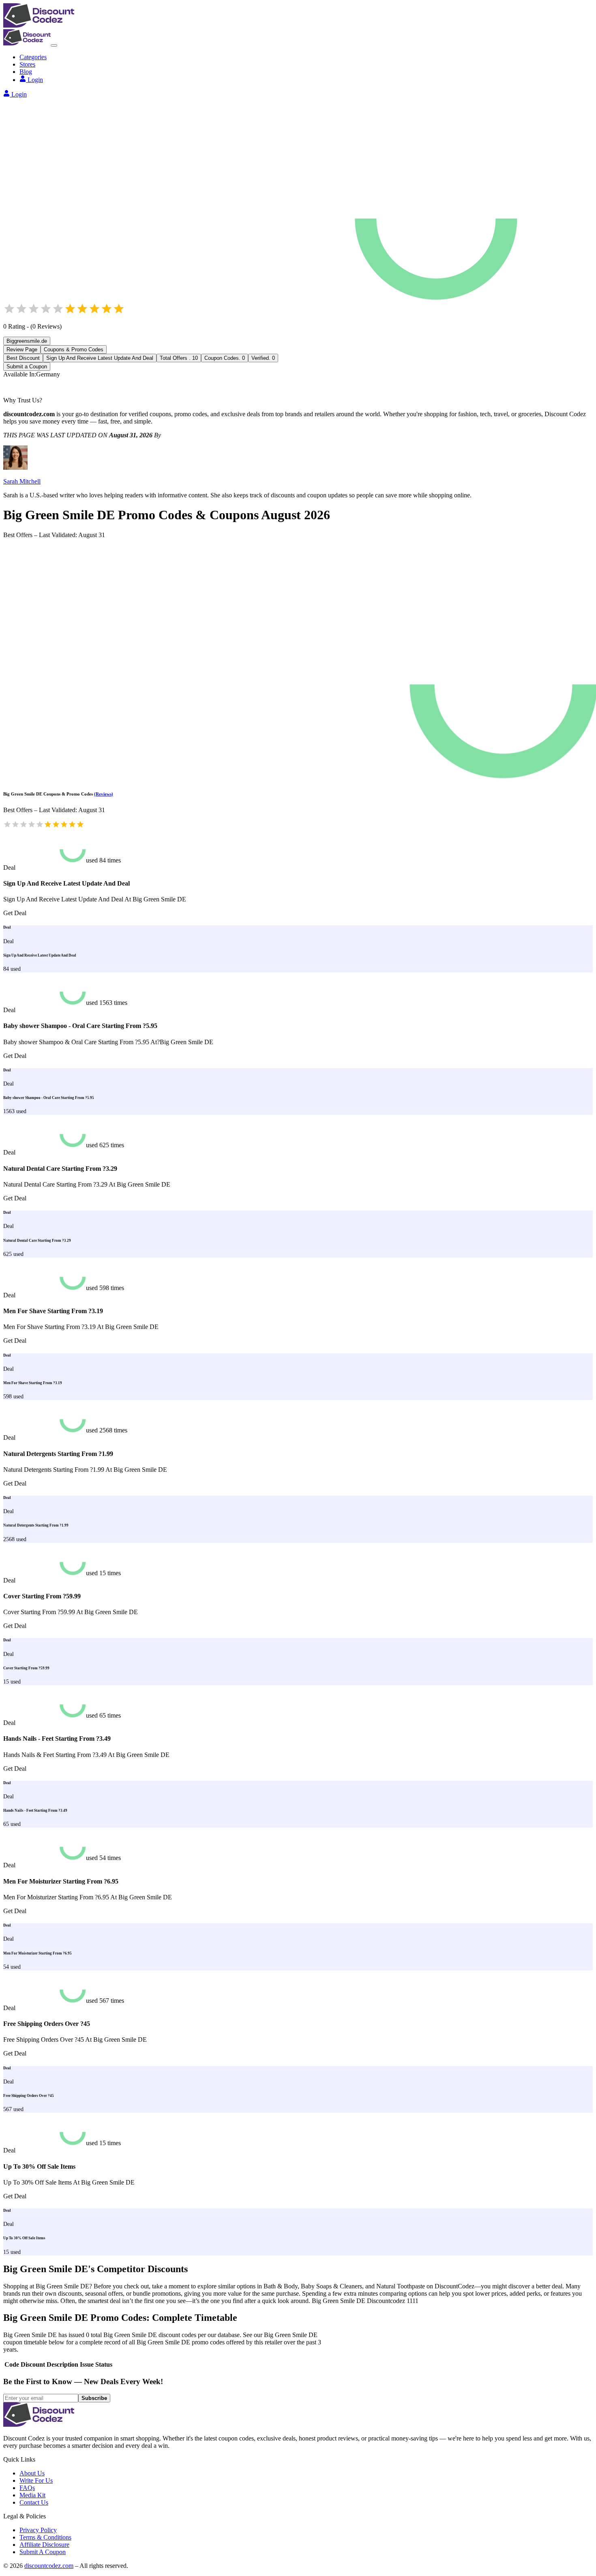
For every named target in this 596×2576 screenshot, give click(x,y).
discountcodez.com (49, 2566)
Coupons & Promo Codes (74, 349)
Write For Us (36, 2480)
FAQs (27, 2488)
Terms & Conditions (45, 2537)
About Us (32, 2473)
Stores (27, 64)
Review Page (22, 349)
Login (35, 80)
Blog (26, 72)
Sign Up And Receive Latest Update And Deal (100, 358)
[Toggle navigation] (54, 45)
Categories (33, 57)
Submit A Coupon (43, 2552)
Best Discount (23, 358)
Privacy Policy (38, 2530)
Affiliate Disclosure (44, 2545)
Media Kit (32, 2495)
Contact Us (34, 2502)
